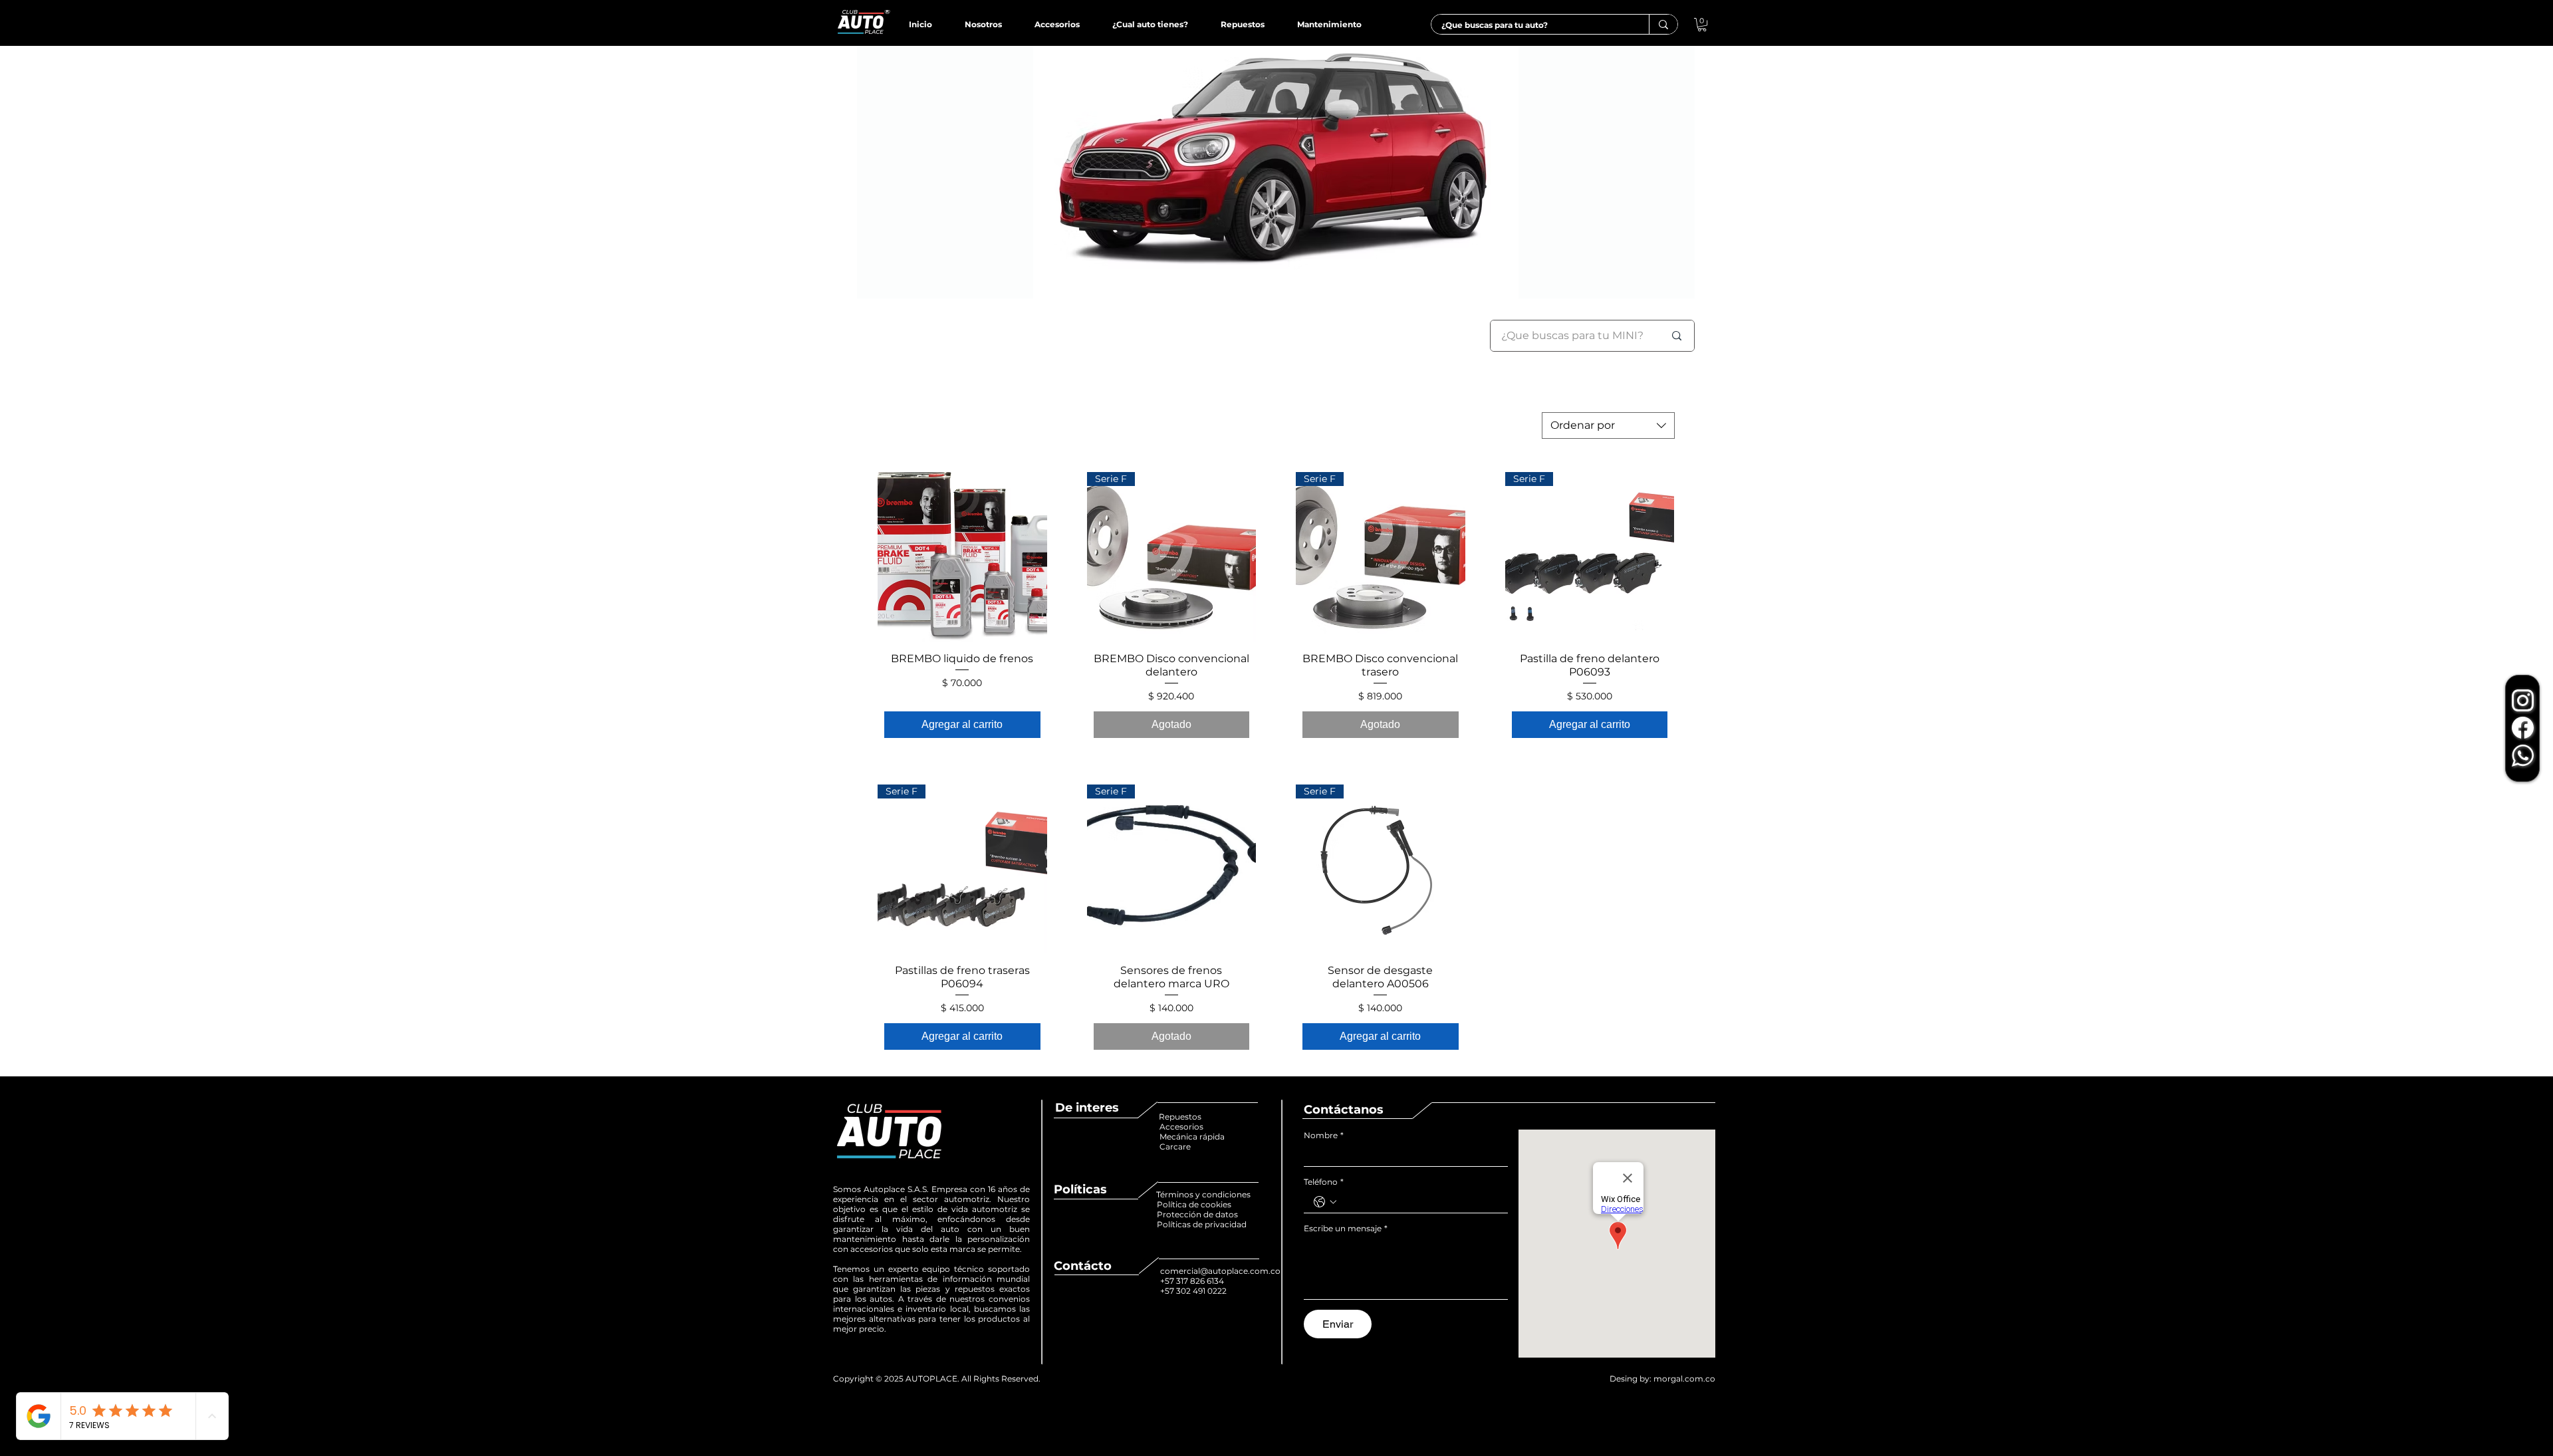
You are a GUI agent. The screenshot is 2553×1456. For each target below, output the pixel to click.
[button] (1702, 25)
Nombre (1324, 1135)
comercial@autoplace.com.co (1220, 1271)
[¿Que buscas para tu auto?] (1663, 24)
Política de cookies (1195, 1204)
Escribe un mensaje (1346, 1228)
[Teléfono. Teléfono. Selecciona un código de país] (1325, 1202)
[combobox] (1608, 425)
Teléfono (1324, 1182)
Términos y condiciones (1203, 1194)
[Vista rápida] (962, 557)
